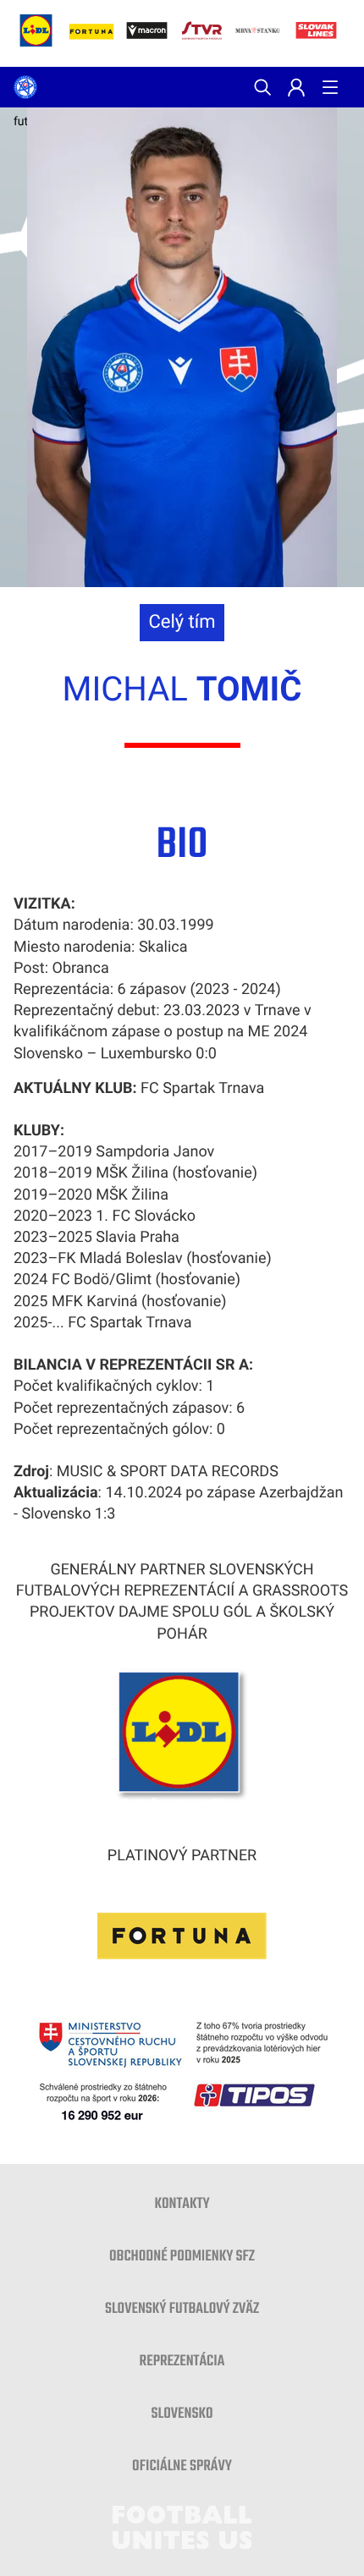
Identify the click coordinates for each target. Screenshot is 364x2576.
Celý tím (182, 622)
